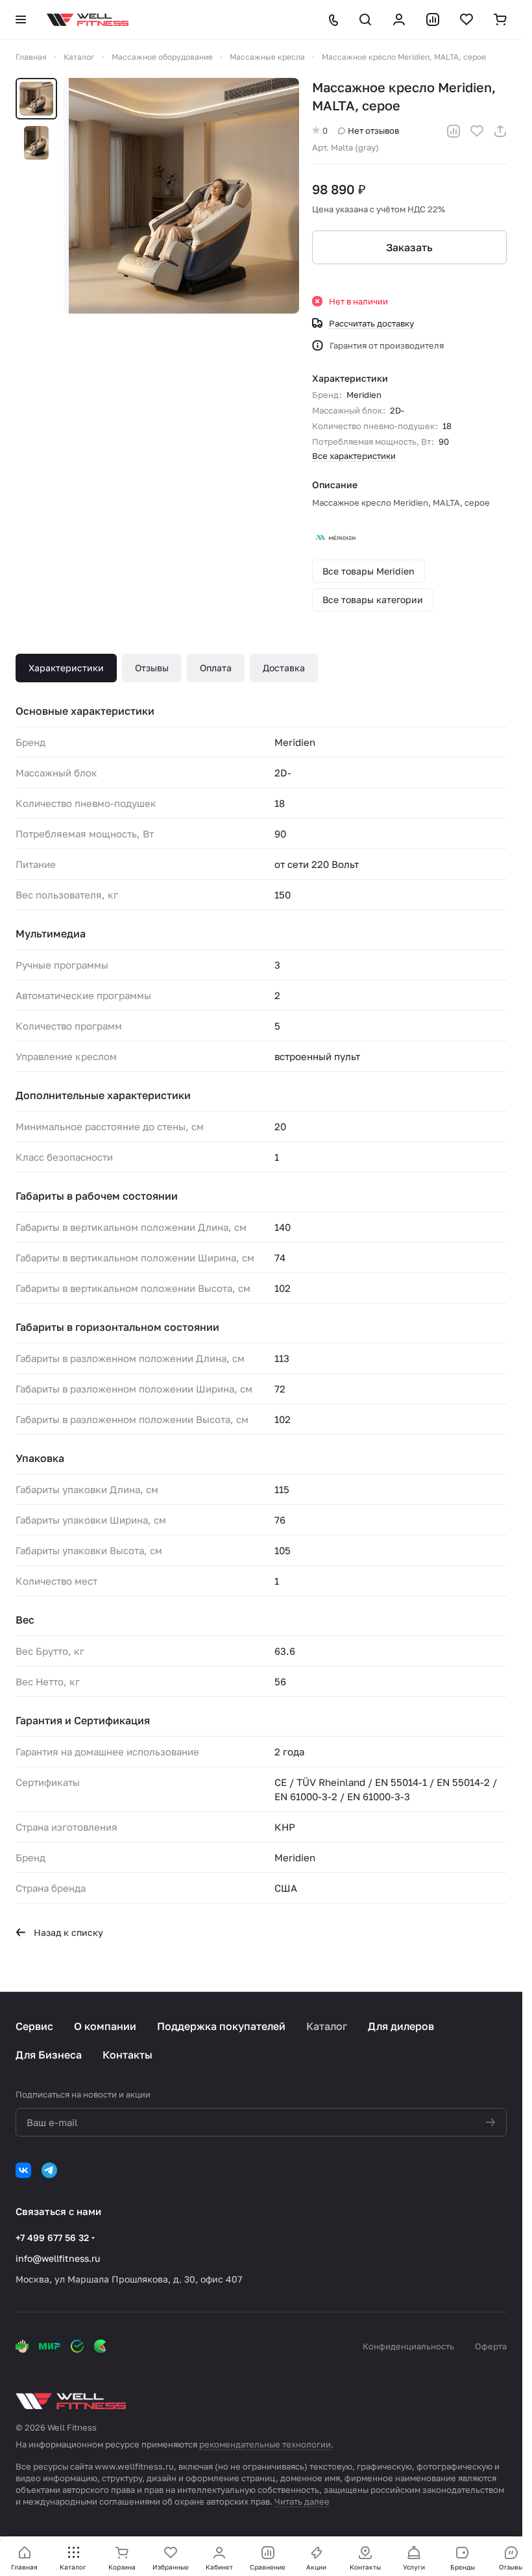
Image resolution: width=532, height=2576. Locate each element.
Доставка (284, 668)
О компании (105, 2026)
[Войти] (399, 19)
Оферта (491, 2346)
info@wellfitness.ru (58, 2258)
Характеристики (66, 668)
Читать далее (302, 2501)
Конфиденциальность (408, 2346)
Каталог (327, 2026)
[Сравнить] (453, 131)
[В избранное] (477, 131)
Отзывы (152, 668)
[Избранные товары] (466, 19)
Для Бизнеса (49, 2055)
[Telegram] (49, 2170)
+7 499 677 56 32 (52, 2237)
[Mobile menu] (21, 19)
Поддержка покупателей (221, 2026)
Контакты (127, 2055)
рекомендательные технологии (265, 2444)
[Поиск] (365, 19)
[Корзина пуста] (500, 19)
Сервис (34, 2026)
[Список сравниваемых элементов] (433, 19)
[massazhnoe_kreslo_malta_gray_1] (181, 196)
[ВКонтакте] (23, 2170)
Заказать (409, 247)
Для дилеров (401, 2026)
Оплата (216, 668)
